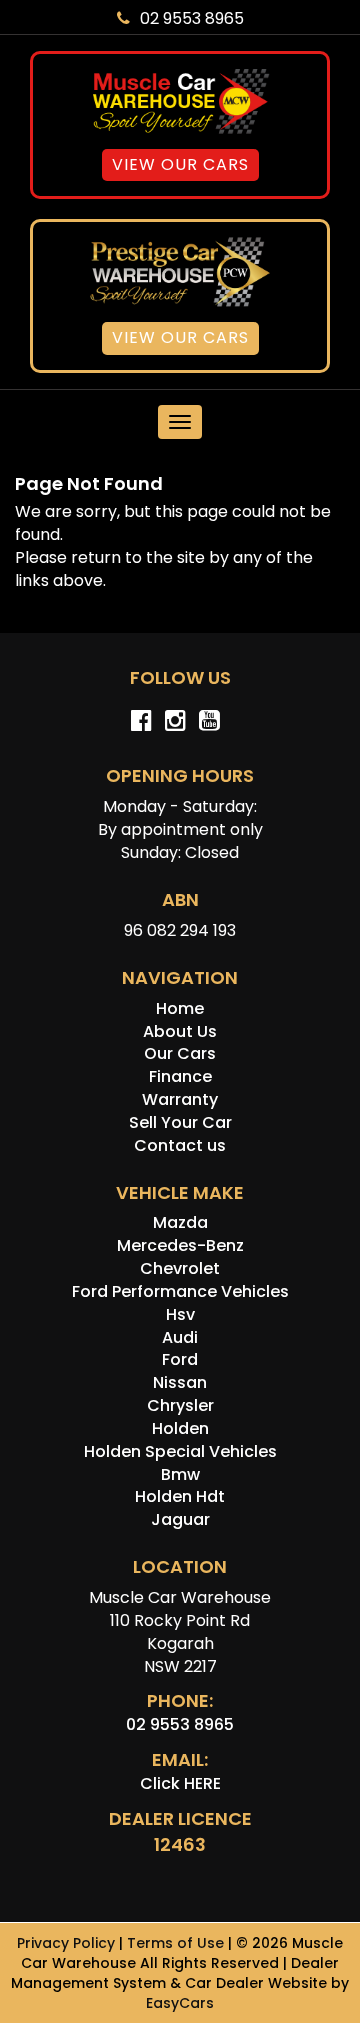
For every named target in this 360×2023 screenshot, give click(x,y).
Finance (180, 1076)
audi (180, 1337)
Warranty (180, 1099)
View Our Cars (180, 164)
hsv (180, 1314)
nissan (180, 1382)
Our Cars (180, 1053)
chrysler (180, 1405)
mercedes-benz (180, 1245)
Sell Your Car (180, 1122)
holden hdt (180, 1496)
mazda (180, 1222)
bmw (180, 1474)
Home (180, 1008)
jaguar (180, 1519)
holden (180, 1428)
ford (180, 1359)
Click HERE (180, 1783)
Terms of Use (177, 1943)
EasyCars (180, 2003)
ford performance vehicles (180, 1291)
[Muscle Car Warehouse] (180, 101)
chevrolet (180, 1268)
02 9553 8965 (192, 18)
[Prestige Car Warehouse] (180, 271)
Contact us (180, 1145)
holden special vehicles (180, 1451)
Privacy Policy (68, 1943)
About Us (180, 1031)
